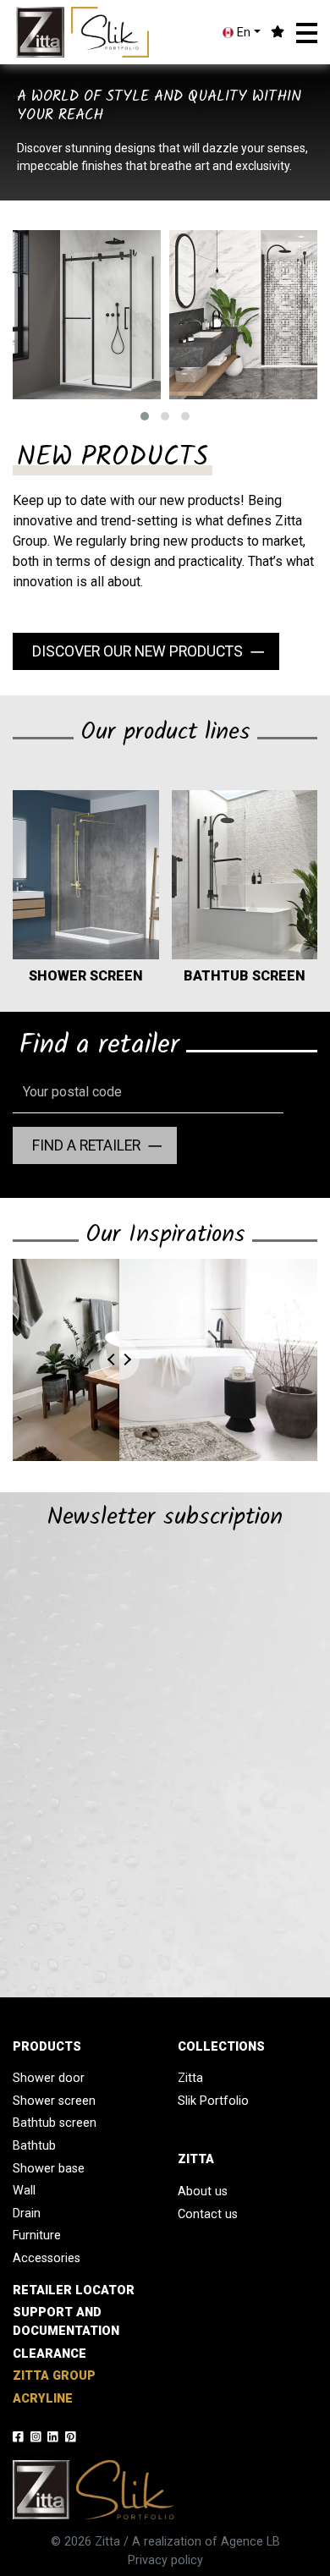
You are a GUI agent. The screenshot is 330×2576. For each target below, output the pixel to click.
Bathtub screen (55, 2123)
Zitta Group (54, 2376)
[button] (307, 33)
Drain (27, 2213)
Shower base (49, 2169)
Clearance (49, 2354)
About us (203, 2192)
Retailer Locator (74, 2290)
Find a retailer (86, 1145)
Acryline (43, 2399)
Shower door (49, 2078)
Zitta (190, 2078)
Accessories (47, 2258)
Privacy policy (165, 2560)
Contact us (208, 2214)
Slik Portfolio (213, 2101)
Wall (24, 2191)
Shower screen (54, 2101)
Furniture (37, 2235)
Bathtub (34, 2146)
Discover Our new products (137, 651)
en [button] (242, 33)
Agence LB (250, 2542)
